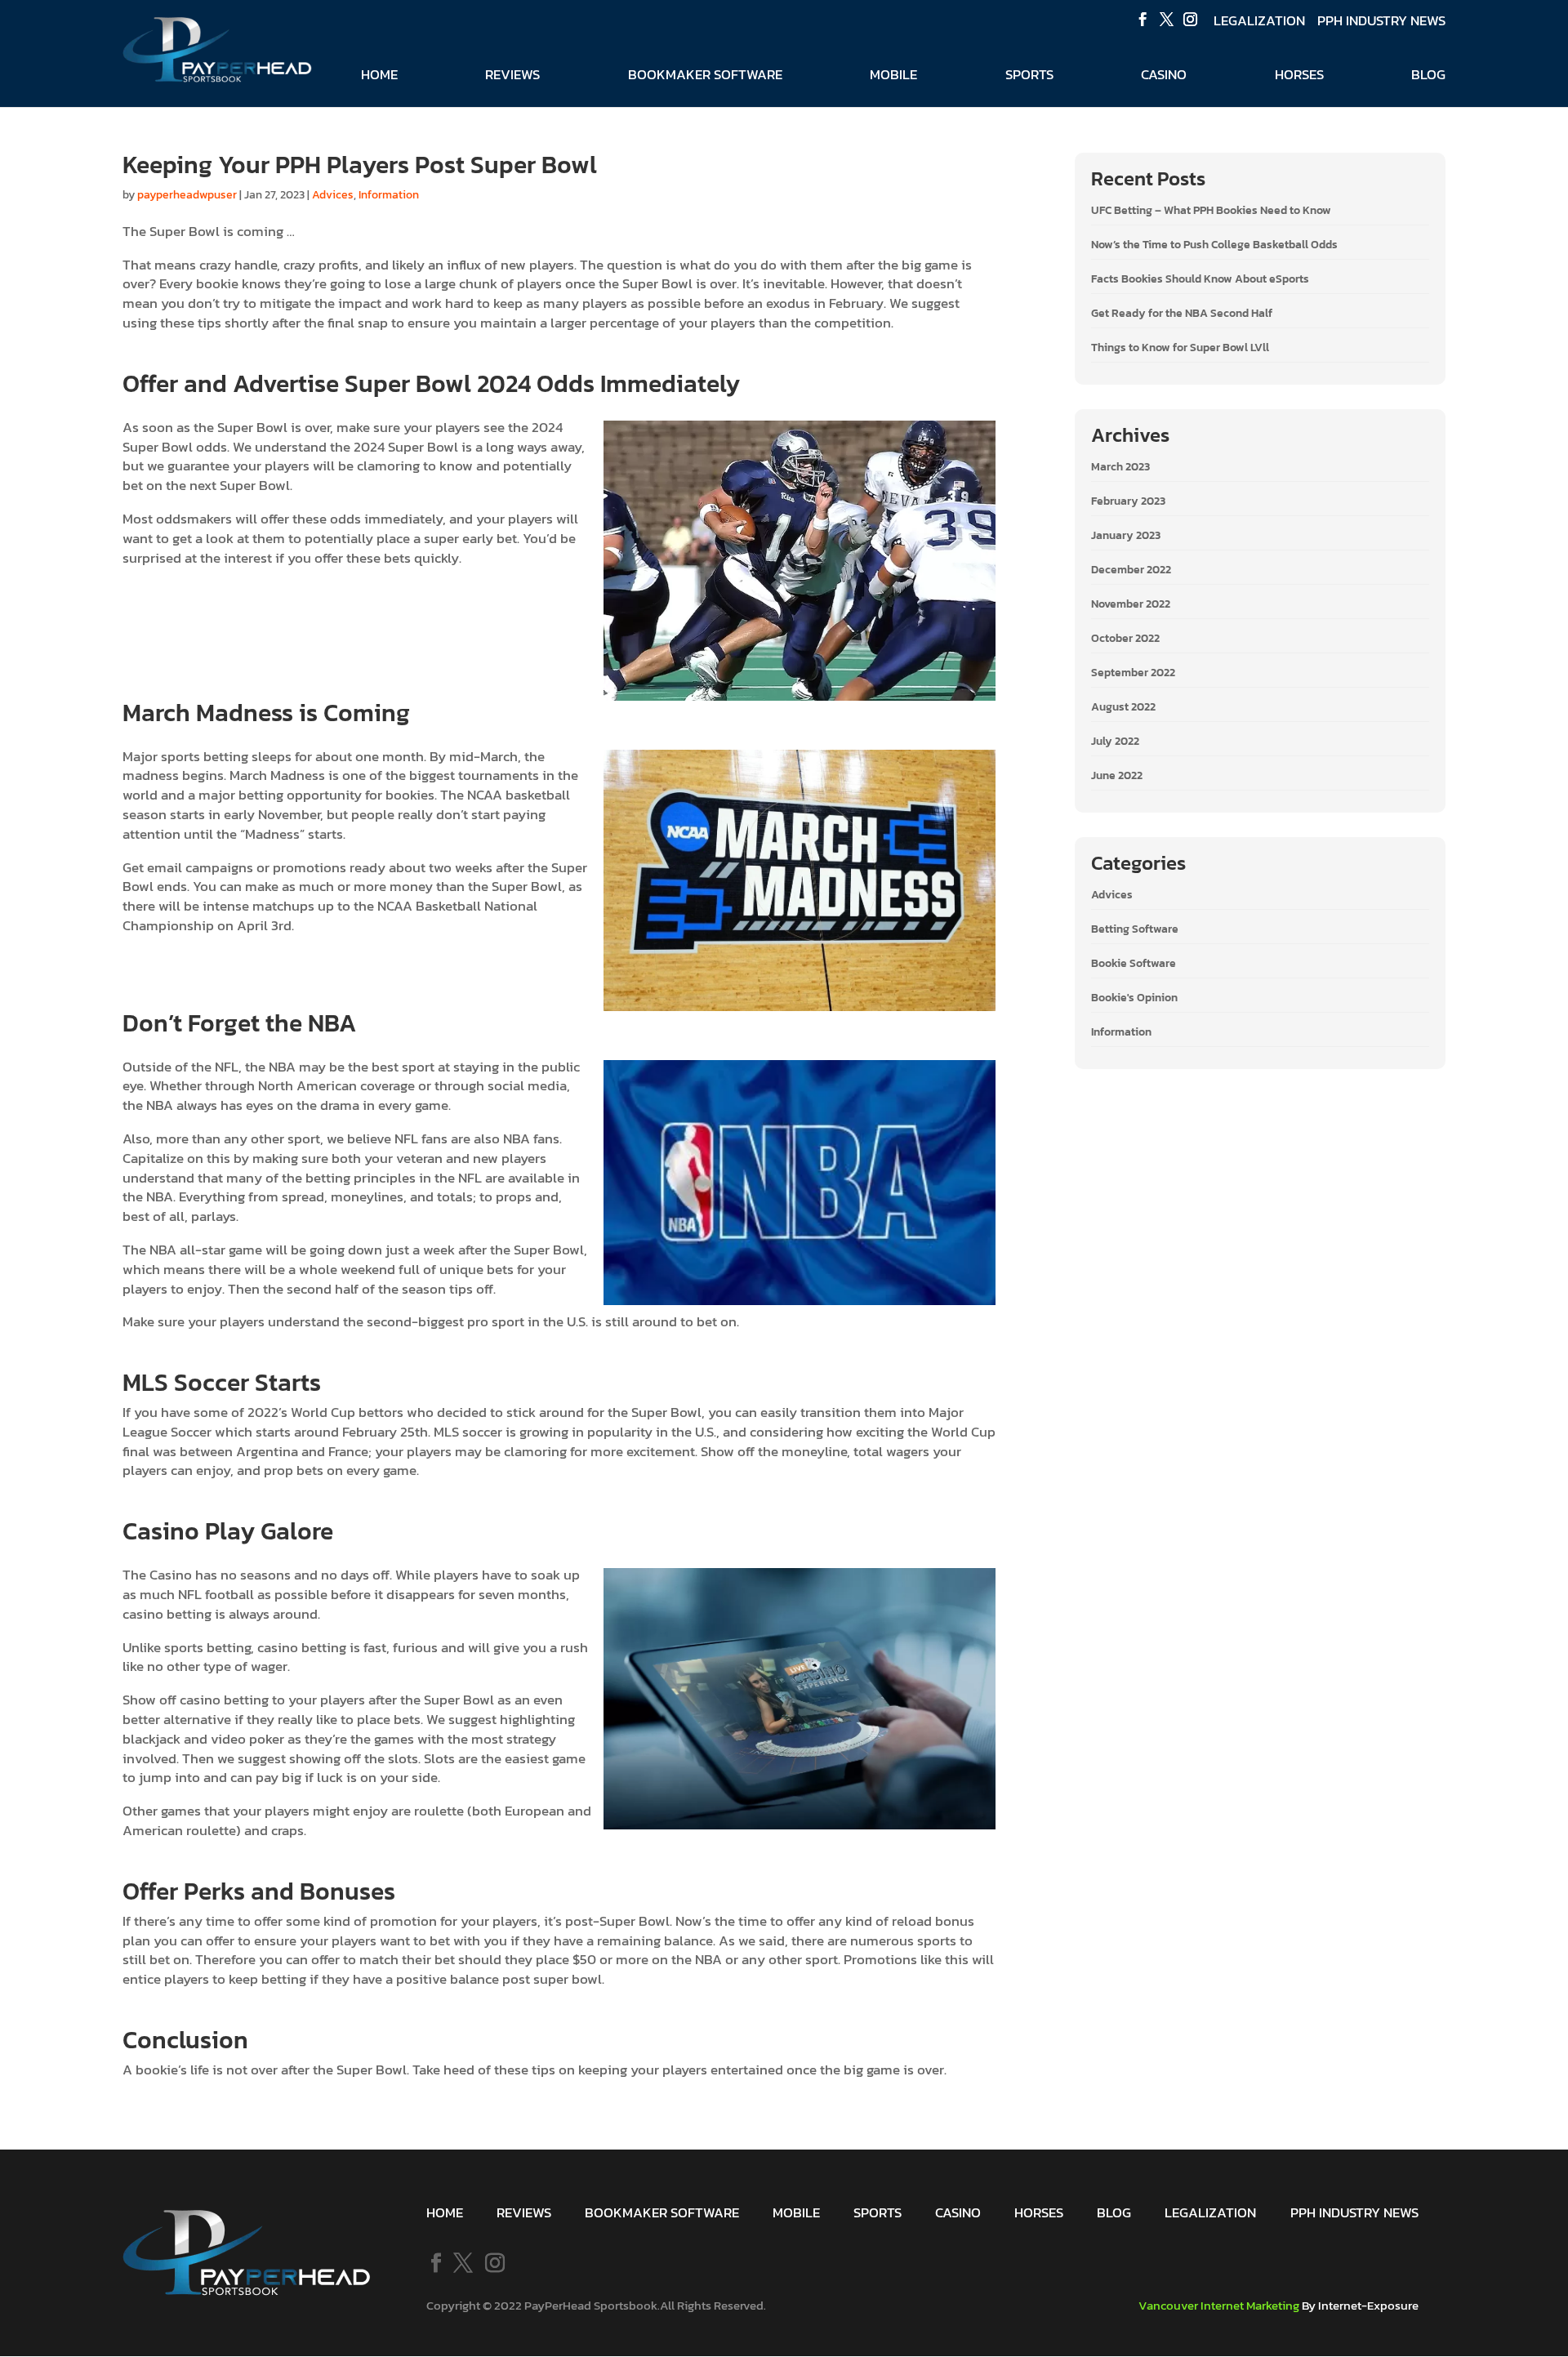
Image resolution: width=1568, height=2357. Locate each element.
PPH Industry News (1381, 21)
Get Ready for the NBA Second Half (1182, 313)
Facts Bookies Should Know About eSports (1200, 279)
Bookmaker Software (705, 77)
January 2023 (1126, 535)
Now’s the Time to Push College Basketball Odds (1214, 245)
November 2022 (1131, 604)
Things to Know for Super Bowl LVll (1180, 348)
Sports (1029, 77)
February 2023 (1128, 501)
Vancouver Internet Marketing (1219, 2305)
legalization (1259, 21)
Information (389, 195)
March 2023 (1120, 467)
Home (379, 77)
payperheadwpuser (187, 195)
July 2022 (1115, 741)
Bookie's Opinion (1134, 998)
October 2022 (1125, 638)
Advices (333, 195)
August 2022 (1123, 707)
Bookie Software (1134, 963)
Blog (1428, 77)
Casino (1164, 77)
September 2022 (1133, 673)
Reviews (512, 77)
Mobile (893, 77)
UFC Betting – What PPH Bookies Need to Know (1211, 210)
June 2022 (1117, 775)
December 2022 (1131, 570)
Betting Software (1135, 929)
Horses (1299, 77)
